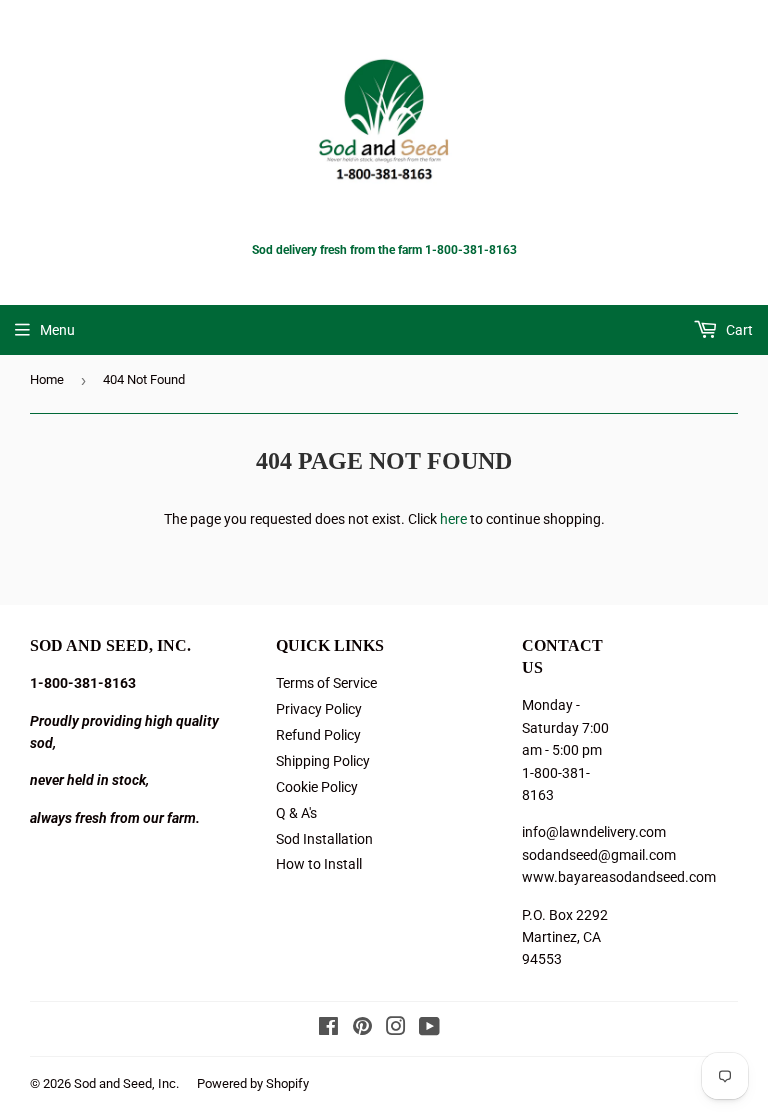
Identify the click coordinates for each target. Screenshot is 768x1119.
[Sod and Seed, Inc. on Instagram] (396, 1029)
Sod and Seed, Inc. (126, 1083)
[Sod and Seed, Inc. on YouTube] (429, 1029)
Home (47, 379)
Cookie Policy (317, 787)
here (453, 519)
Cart (738, 330)
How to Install (319, 864)
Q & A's (296, 813)
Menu (57, 330)
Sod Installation (324, 839)
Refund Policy (318, 735)
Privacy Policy (319, 709)
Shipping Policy (323, 761)
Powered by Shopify (253, 1083)
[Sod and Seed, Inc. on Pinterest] (362, 1029)
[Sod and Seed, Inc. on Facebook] (328, 1029)
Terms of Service (326, 683)
